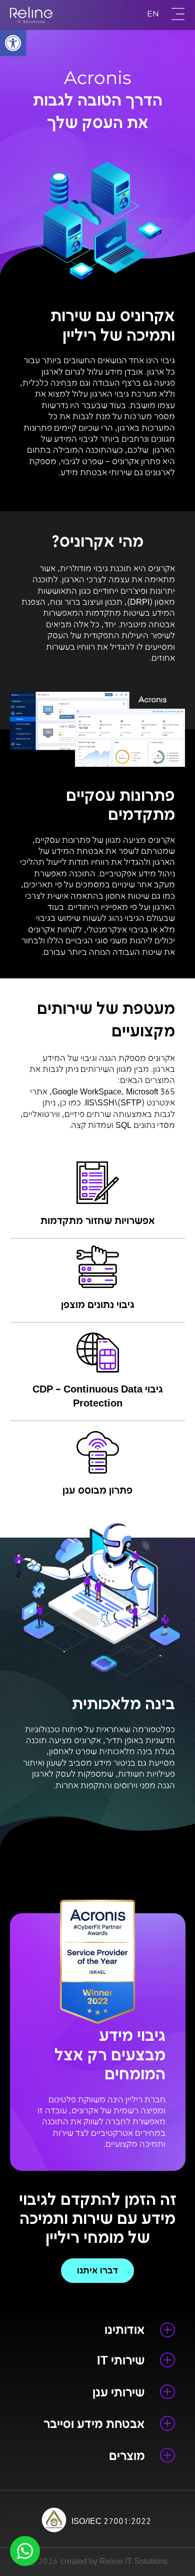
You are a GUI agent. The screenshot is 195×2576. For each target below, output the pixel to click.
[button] (13, 43)
